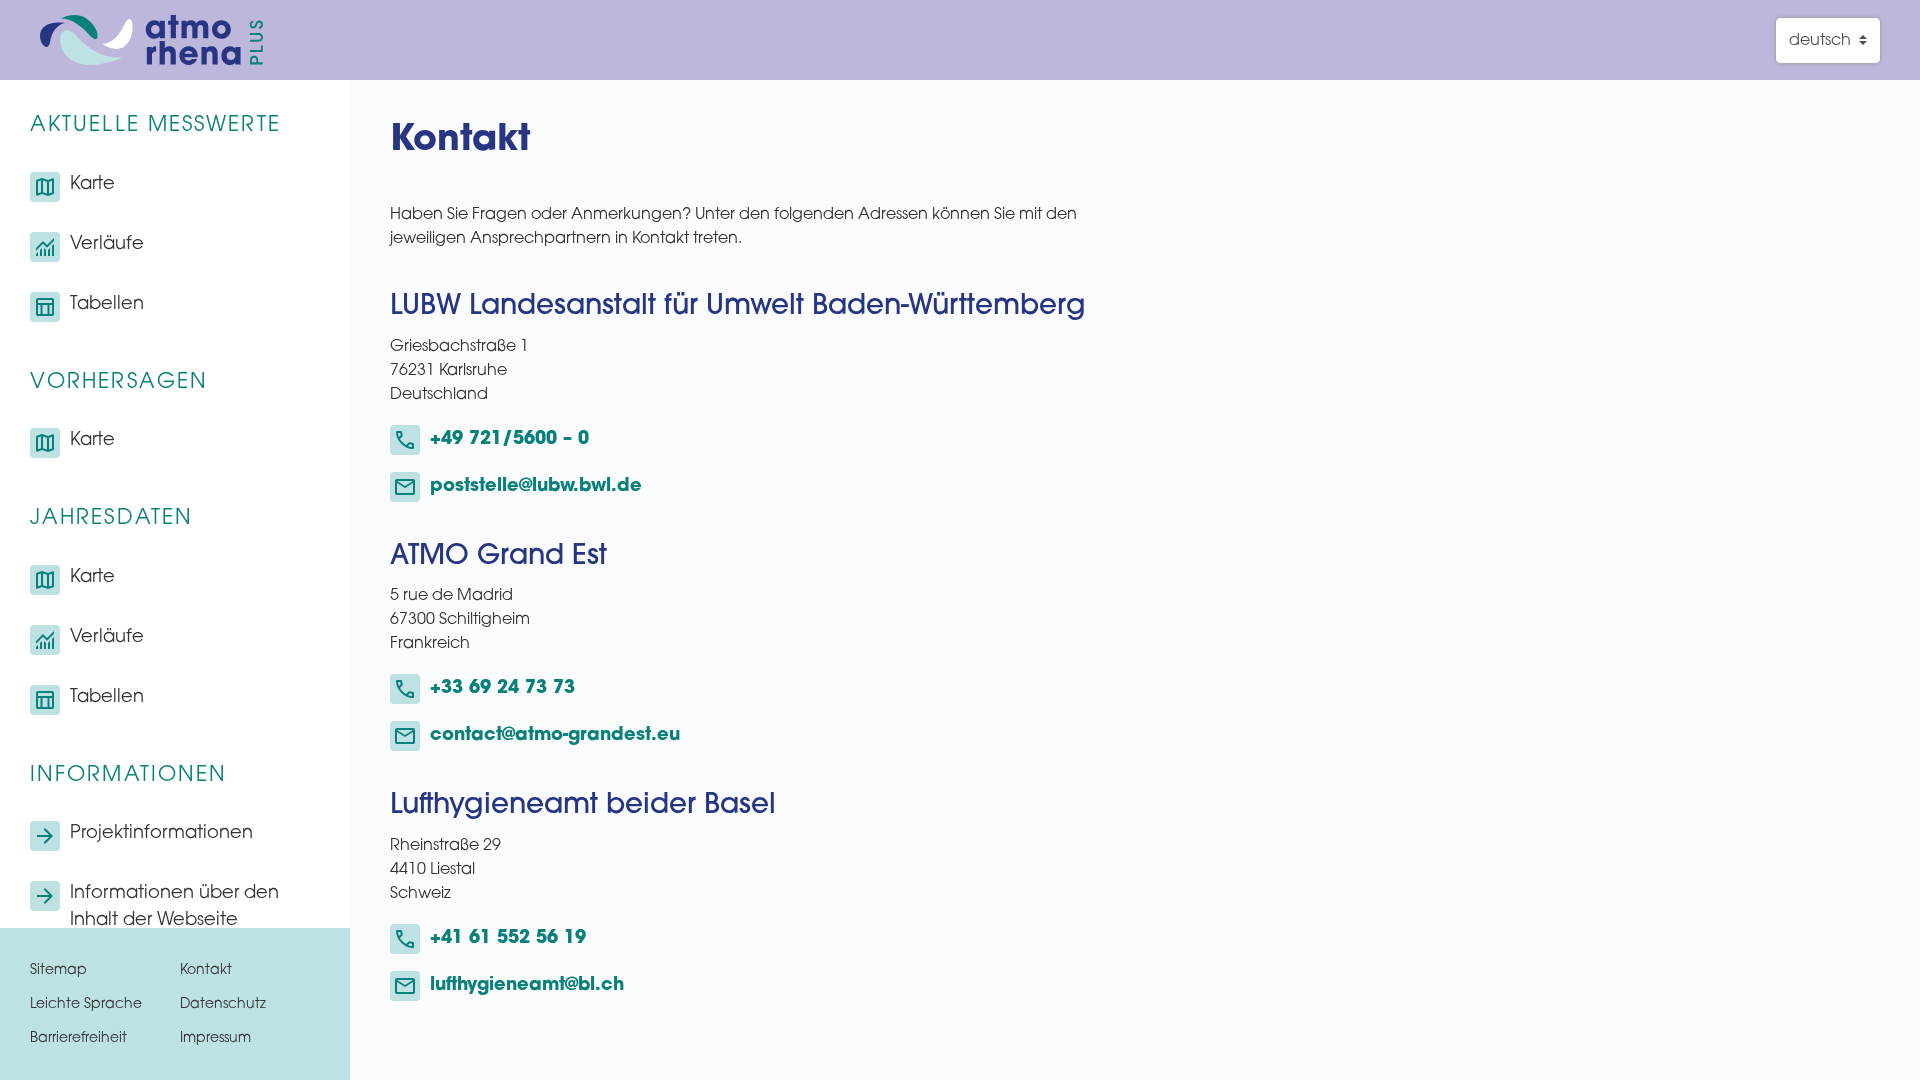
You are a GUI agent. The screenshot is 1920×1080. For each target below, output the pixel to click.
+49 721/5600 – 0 (509, 440)
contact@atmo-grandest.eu (555, 736)
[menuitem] (175, 187)
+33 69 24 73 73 (502, 689)
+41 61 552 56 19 (508, 939)
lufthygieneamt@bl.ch (527, 986)
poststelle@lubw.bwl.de (536, 487)
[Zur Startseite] (151, 40)
